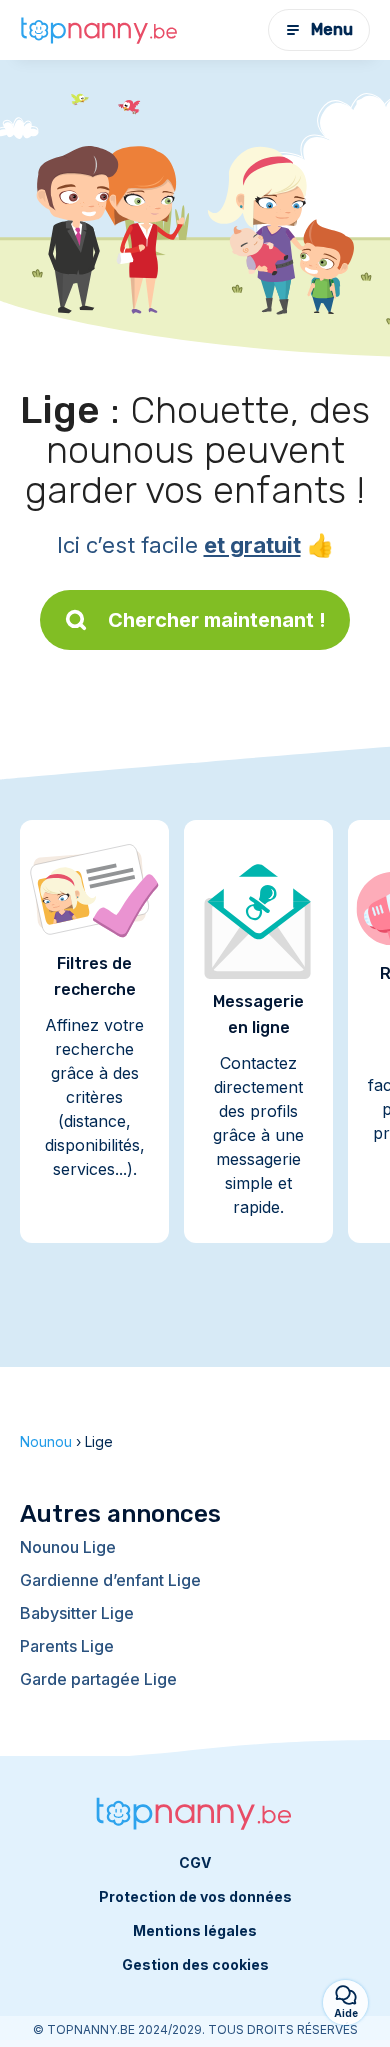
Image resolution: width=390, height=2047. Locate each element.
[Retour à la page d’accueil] (100, 29)
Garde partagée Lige (98, 1679)
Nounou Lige (68, 1547)
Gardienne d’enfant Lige (110, 1580)
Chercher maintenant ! (217, 620)
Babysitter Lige (77, 1613)
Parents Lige (67, 1646)
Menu (332, 29)
